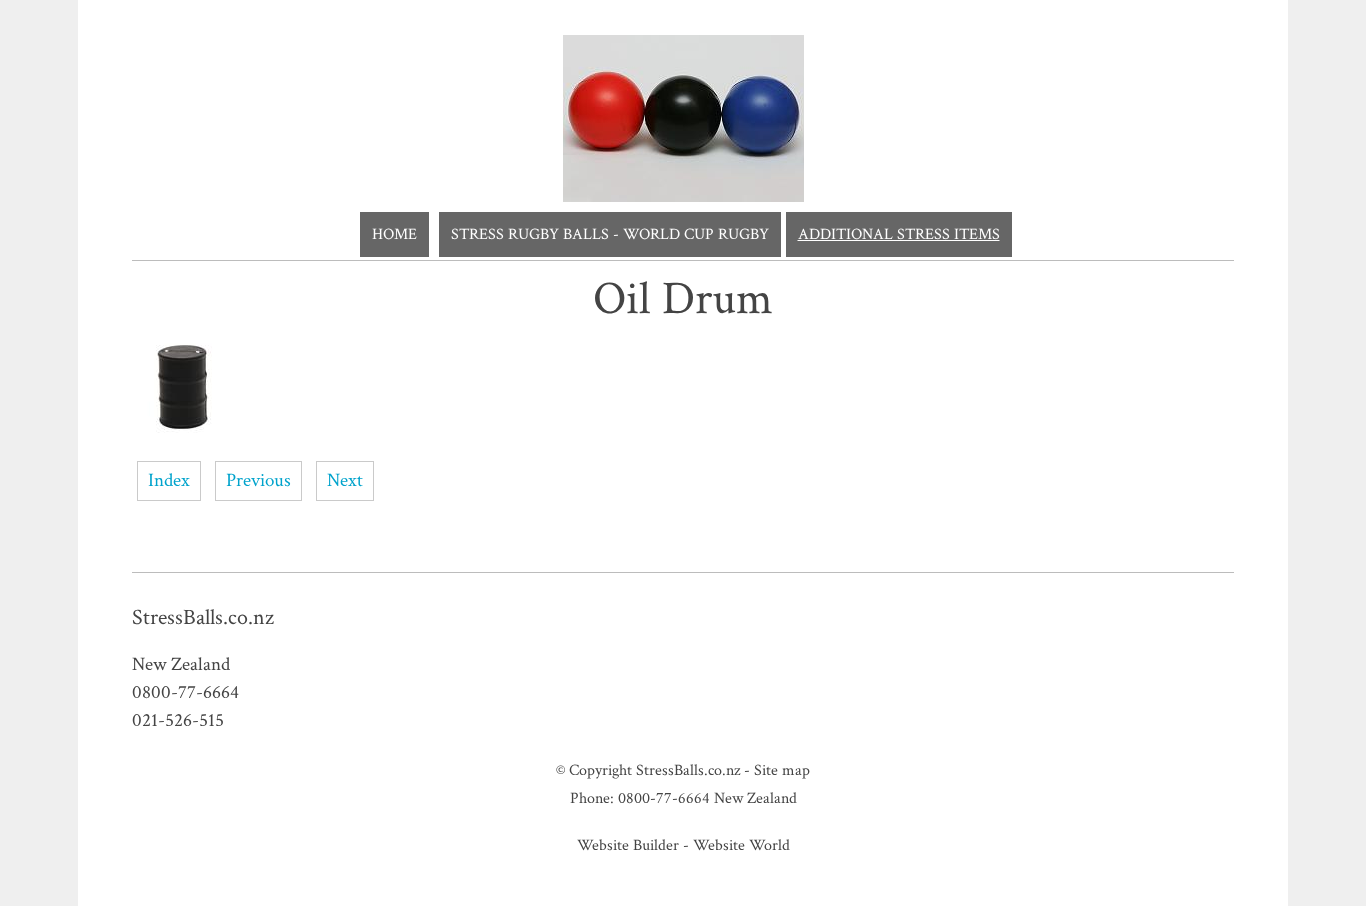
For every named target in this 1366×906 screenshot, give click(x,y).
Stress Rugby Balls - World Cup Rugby (610, 234)
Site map (782, 770)
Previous (258, 480)
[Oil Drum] (182, 431)
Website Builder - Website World (683, 845)
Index (169, 480)
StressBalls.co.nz (688, 770)
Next (345, 480)
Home (394, 234)
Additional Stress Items (899, 234)
